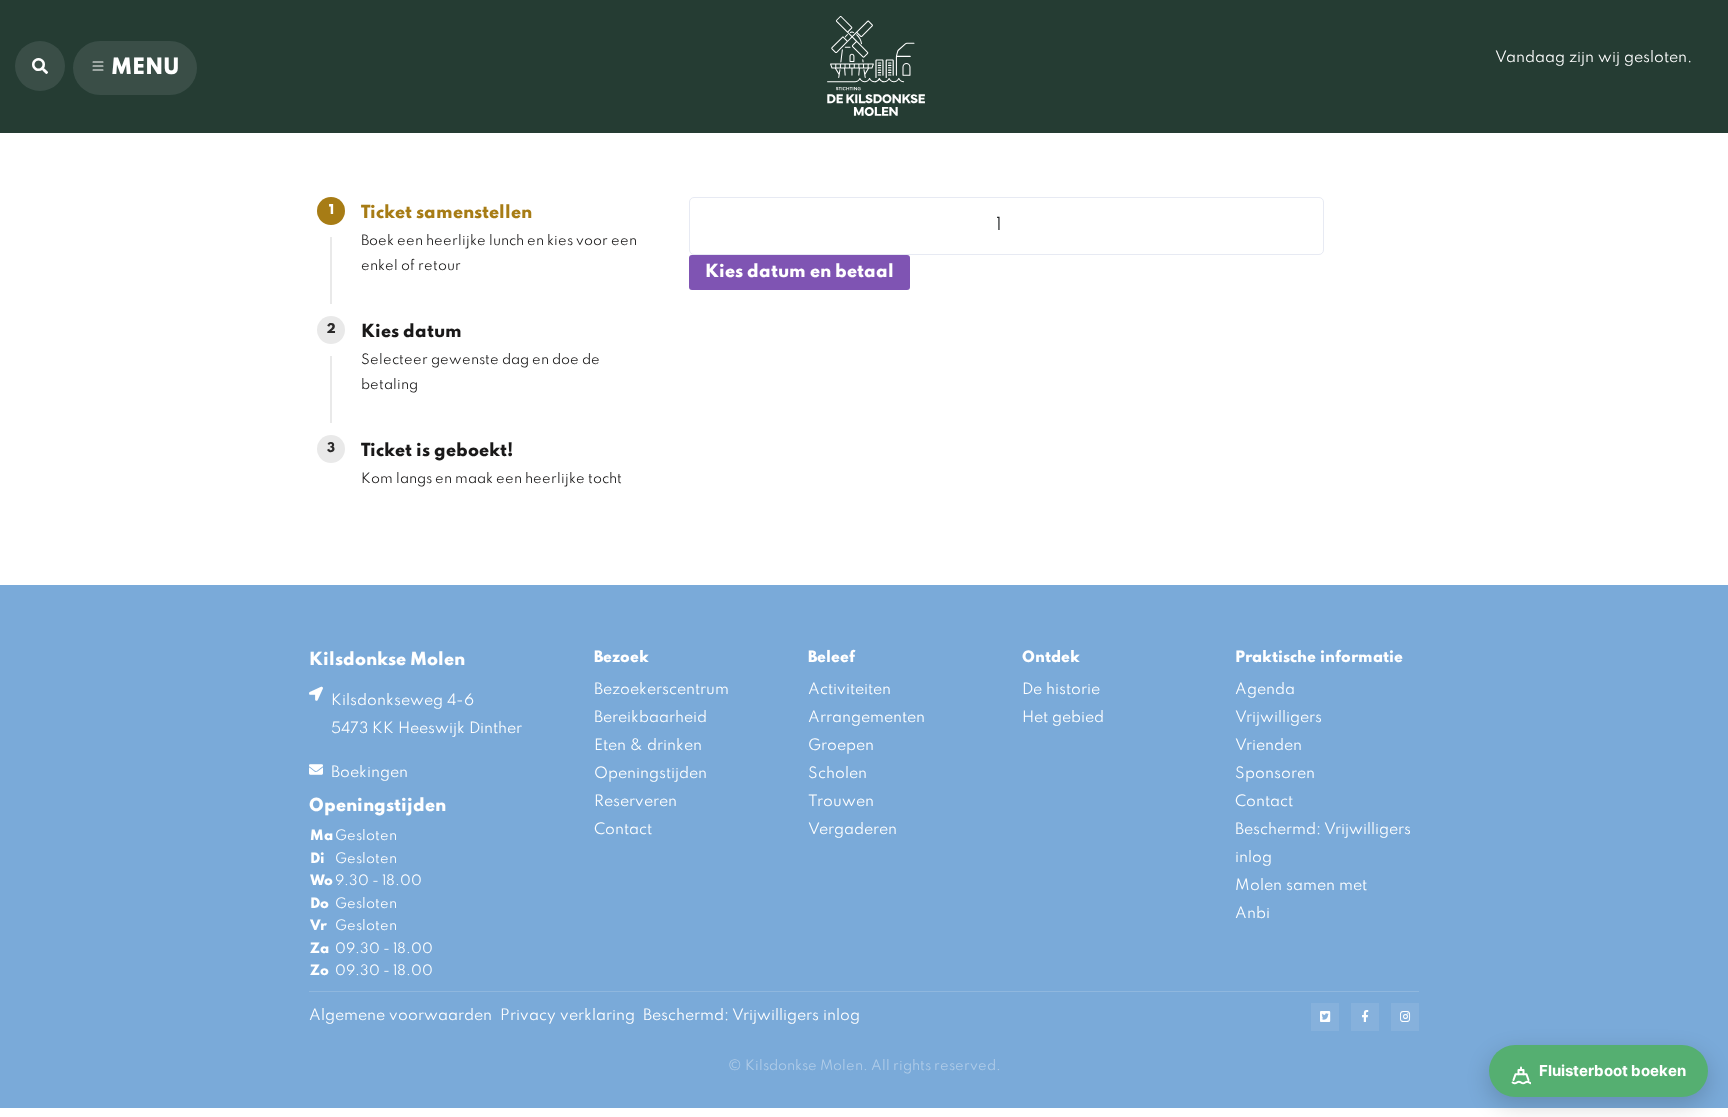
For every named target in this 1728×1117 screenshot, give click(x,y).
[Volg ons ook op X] (1325, 1017)
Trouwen (841, 802)
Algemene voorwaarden (400, 1016)
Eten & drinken (648, 746)
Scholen (837, 774)
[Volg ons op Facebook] (1365, 1017)
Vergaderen (852, 830)
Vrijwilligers (1278, 718)
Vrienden (1268, 746)
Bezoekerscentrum (661, 690)
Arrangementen (866, 718)
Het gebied (1063, 718)
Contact (623, 830)
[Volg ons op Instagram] (1405, 1017)
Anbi (1252, 914)
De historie (1061, 690)
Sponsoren (1275, 774)
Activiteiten (849, 690)
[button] (40, 66)
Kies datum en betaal (799, 272)
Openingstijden (650, 774)
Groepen (841, 746)
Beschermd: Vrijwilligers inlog (1323, 844)
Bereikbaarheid (650, 718)
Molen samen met (1301, 886)
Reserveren (635, 802)
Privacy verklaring (567, 1016)
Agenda (1265, 690)
